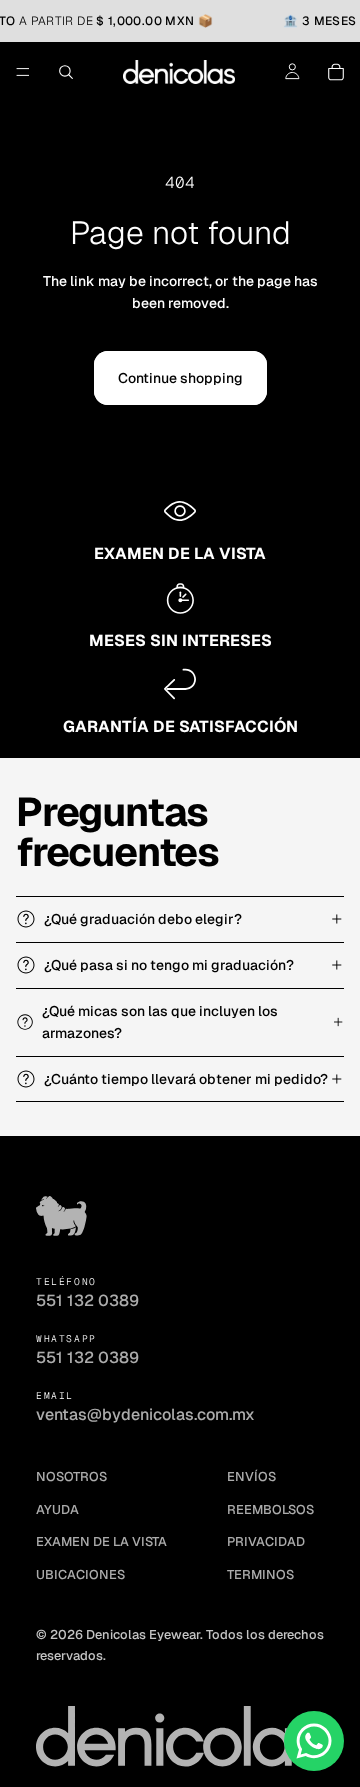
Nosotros (71, 1476)
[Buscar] (66, 72)
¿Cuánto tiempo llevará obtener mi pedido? (186, 1079)
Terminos (260, 1574)
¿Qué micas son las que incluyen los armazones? (160, 1022)
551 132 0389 (87, 1300)
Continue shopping (180, 378)
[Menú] (23, 73)
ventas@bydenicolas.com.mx (145, 1414)
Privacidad (266, 1541)
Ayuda (57, 1509)
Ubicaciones (80, 1574)
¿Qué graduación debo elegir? (143, 919)
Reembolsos (270, 1509)
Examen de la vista (101, 1541)
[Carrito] (336, 72)
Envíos (251, 1476)
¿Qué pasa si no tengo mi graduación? (169, 965)
